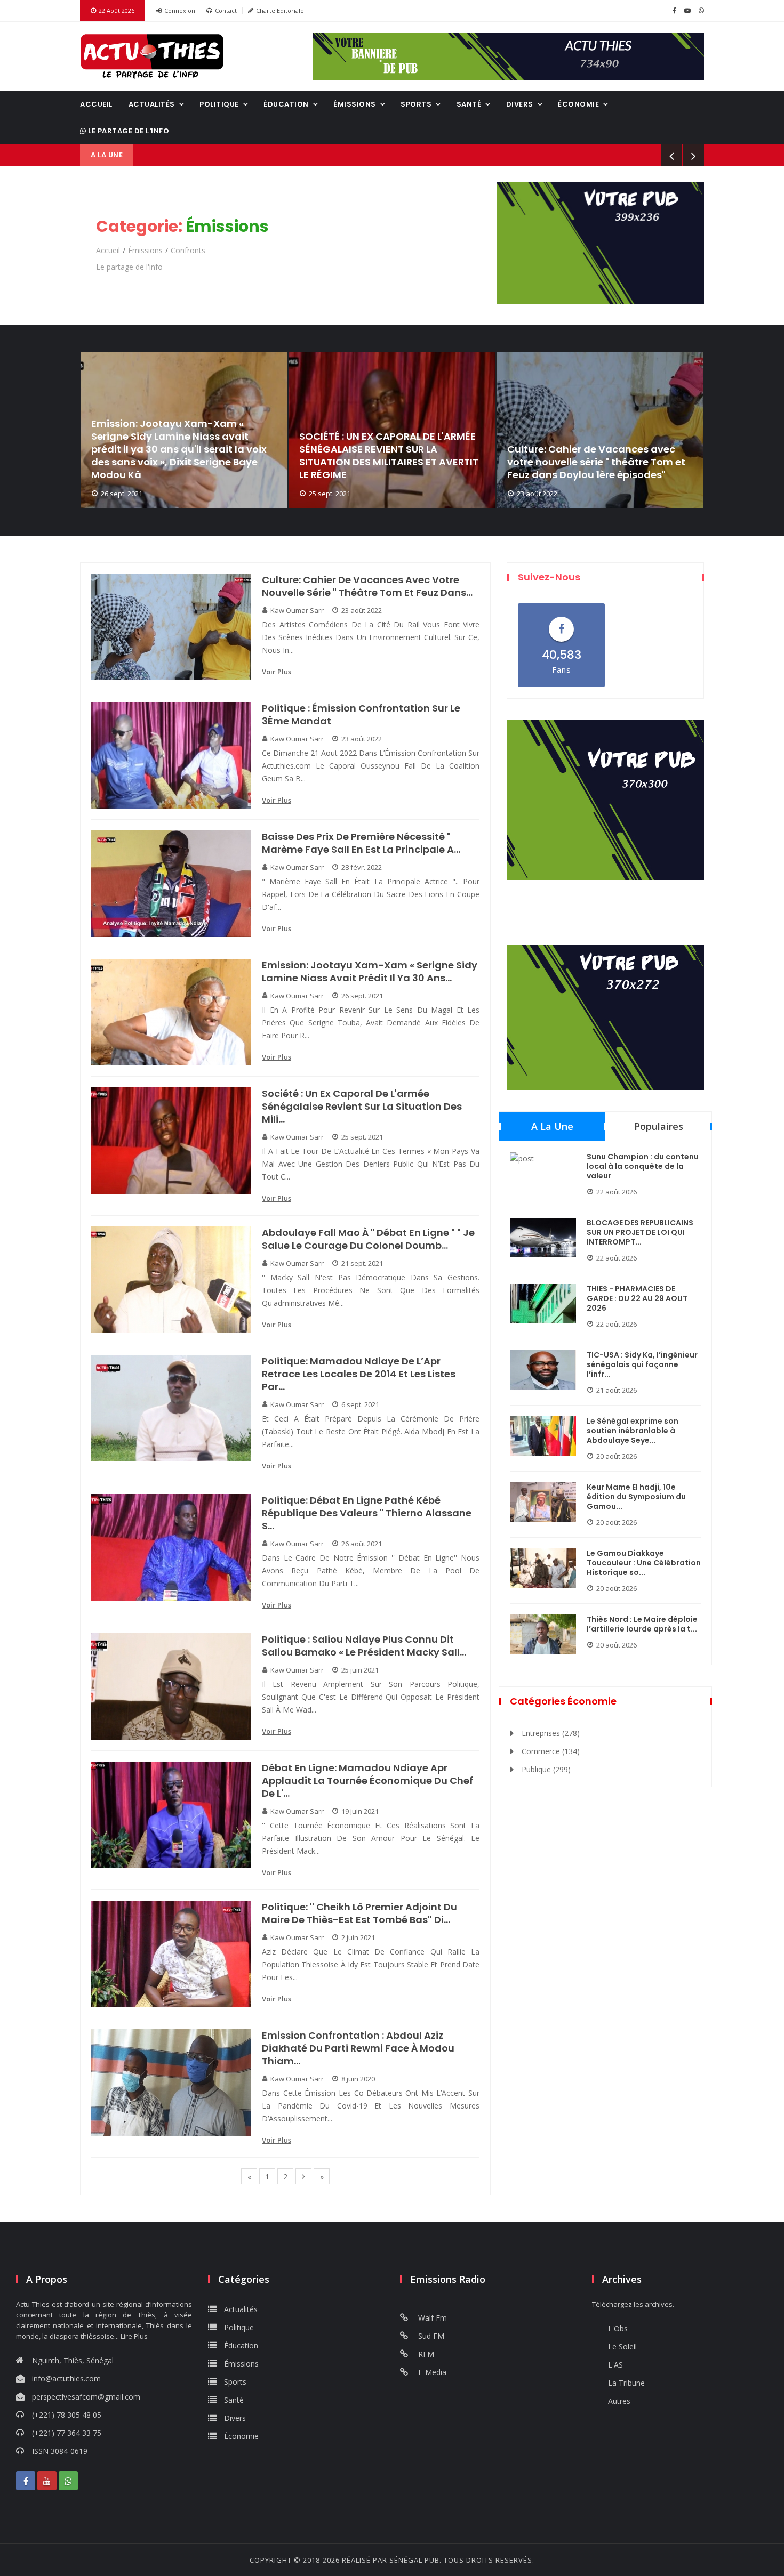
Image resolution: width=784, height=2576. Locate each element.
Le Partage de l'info (128, 131)
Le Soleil (622, 2347)
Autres (619, 2401)
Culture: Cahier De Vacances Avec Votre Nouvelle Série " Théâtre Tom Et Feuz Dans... (367, 586)
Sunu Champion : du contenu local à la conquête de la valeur (643, 1166)
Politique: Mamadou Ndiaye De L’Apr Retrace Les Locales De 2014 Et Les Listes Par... (359, 1374)
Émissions (355, 104)
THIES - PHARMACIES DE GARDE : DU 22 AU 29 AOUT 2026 (637, 1298)
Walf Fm (431, 2318)
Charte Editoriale (280, 10)
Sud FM (430, 2336)
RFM (425, 2354)
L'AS (615, 2365)
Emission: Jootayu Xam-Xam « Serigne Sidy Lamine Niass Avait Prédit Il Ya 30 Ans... (370, 972)
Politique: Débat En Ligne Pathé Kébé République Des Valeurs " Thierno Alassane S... (367, 1513)
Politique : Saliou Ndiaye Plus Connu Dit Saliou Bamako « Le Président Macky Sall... (364, 1646)
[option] (184, 430)
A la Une (552, 1126)
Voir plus (277, 672)
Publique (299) (546, 1769)
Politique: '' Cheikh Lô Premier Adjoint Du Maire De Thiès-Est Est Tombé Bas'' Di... (359, 1913)
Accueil (96, 104)
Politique (219, 104)
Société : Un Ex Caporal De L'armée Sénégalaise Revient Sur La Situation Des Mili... (362, 1107)
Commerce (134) (551, 1751)
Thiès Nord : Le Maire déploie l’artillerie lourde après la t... (642, 1624)
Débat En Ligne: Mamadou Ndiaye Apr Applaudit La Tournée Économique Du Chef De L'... (367, 1781)
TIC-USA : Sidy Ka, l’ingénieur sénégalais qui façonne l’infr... (642, 1364)
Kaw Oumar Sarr (297, 610)
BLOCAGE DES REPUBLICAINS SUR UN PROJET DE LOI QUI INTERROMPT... (640, 1232)
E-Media (431, 2372)
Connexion (180, 10)
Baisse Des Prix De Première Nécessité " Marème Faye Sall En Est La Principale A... (361, 843)
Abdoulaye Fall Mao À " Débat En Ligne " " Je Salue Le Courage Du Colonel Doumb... (368, 1239)
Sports (416, 104)
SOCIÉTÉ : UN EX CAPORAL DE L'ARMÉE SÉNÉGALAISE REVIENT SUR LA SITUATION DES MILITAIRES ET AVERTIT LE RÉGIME (389, 456)
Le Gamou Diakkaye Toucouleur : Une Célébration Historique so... (644, 1563)
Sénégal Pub (414, 2560)
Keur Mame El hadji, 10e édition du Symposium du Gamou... (636, 1497)
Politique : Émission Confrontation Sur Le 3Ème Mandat (361, 715)
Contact (226, 10)
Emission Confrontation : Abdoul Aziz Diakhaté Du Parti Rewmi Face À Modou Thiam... (358, 2048)
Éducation (286, 104)
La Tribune (626, 2383)
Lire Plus (134, 2336)
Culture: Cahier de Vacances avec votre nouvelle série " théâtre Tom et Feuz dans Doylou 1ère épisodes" (596, 462)
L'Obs (618, 2328)
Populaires (659, 1126)
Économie (578, 104)
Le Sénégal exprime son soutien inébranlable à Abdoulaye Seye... (633, 1431)
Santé (469, 104)
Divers (520, 104)
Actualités (152, 104)
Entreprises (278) (551, 1733)
